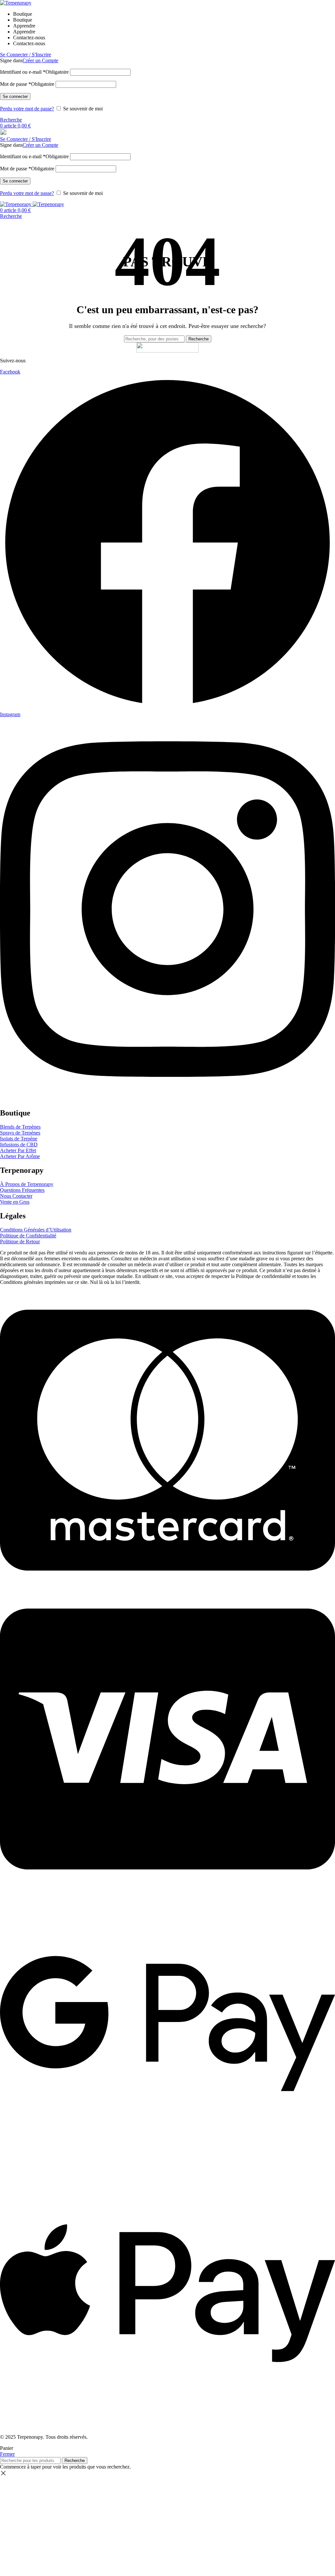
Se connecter (15, 96)
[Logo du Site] (16, 3)
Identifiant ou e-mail (34, 72)
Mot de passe (27, 84)
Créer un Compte (40, 60)
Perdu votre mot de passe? (27, 109)
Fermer (7, 2454)
